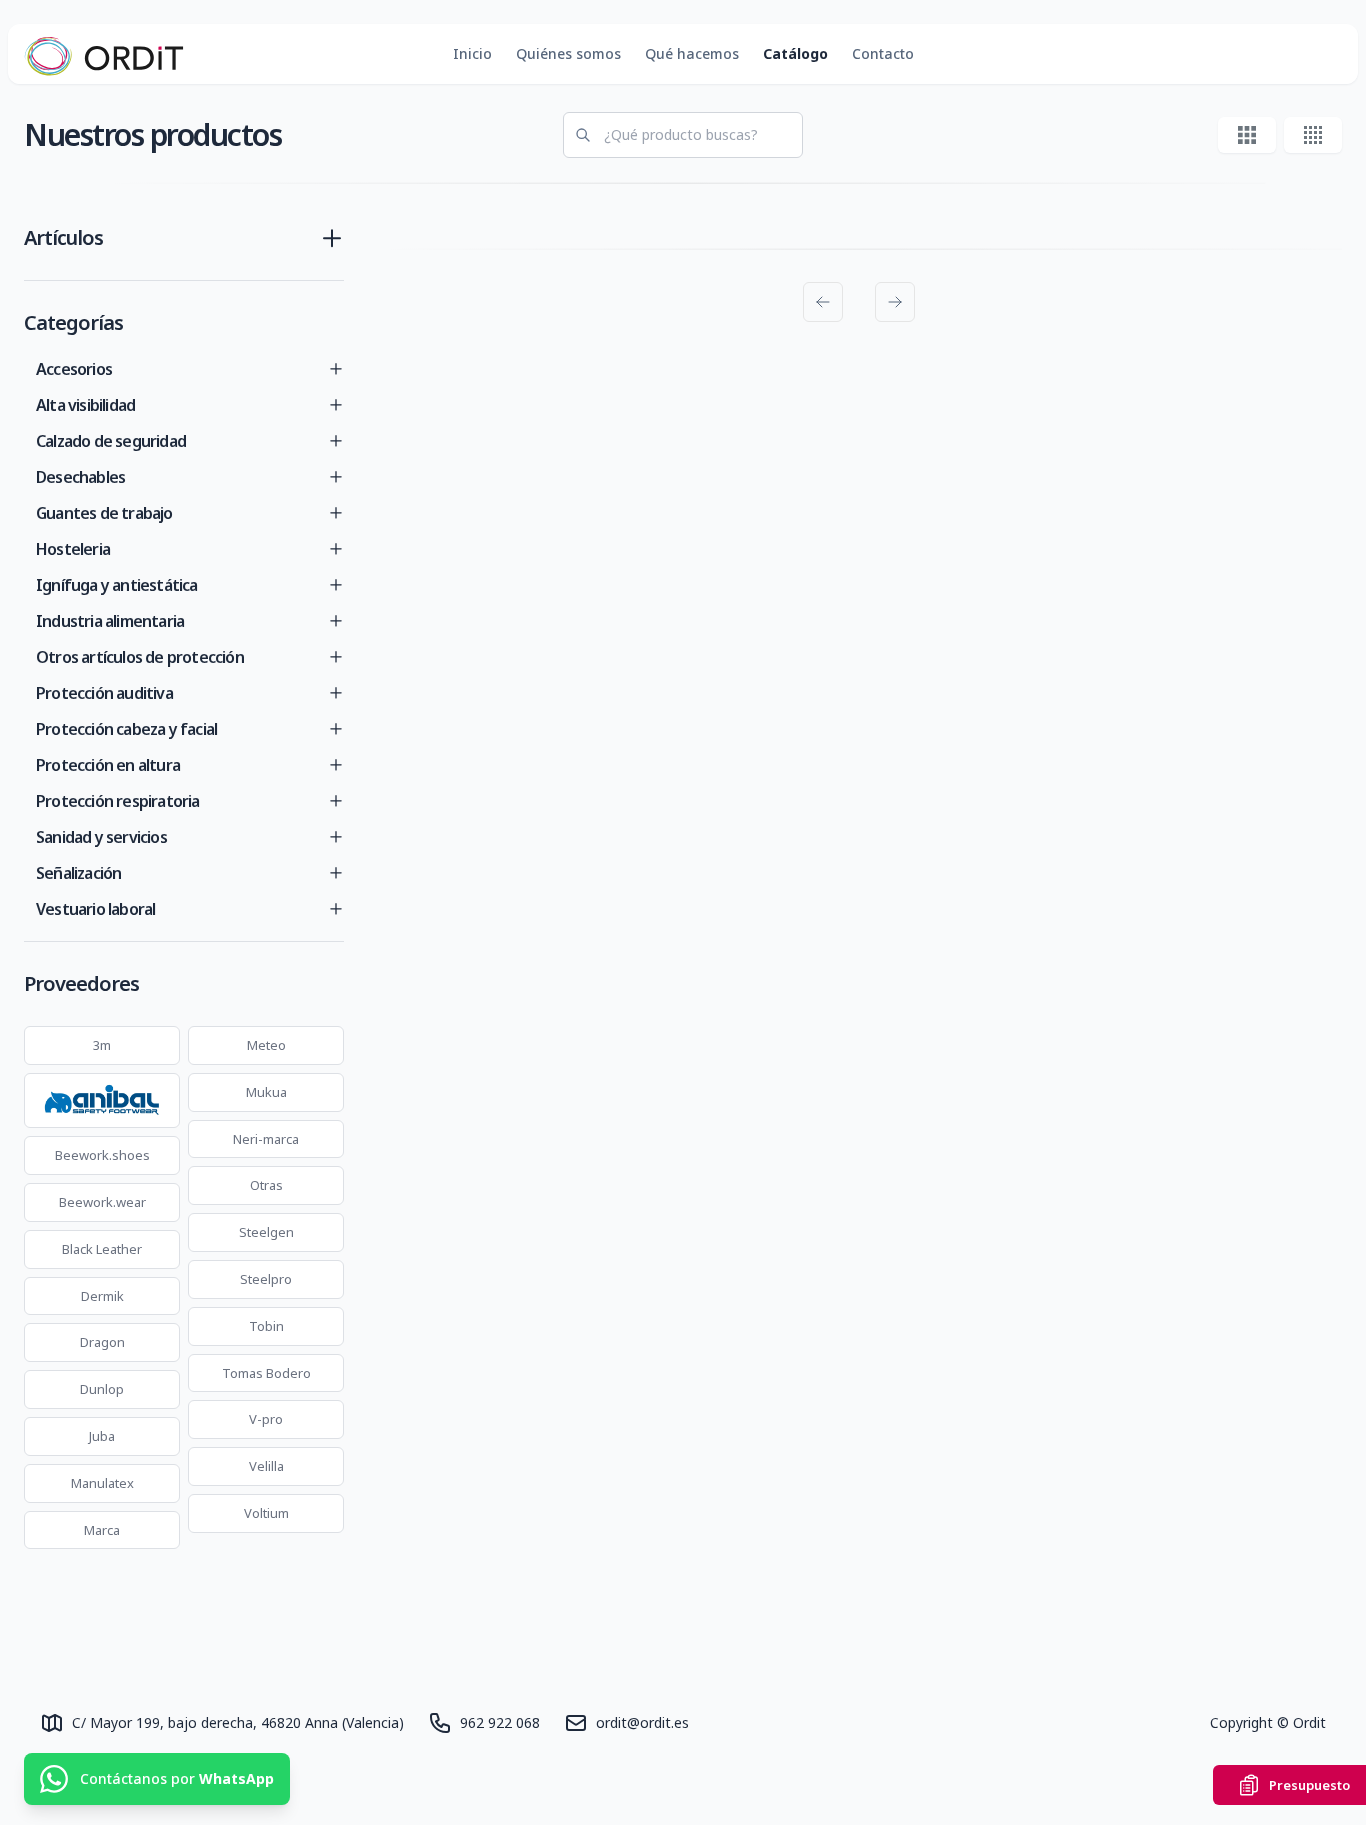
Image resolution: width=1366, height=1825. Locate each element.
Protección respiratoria (118, 801)
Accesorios (74, 369)
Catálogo (795, 53)
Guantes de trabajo (104, 513)
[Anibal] (102, 1100)
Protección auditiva (104, 693)
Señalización (78, 873)
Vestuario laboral (95, 909)
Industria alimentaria (110, 621)
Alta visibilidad (85, 405)
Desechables (80, 477)
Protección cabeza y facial (126, 729)
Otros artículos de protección (140, 657)
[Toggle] (336, 369)
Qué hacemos (692, 53)
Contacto (883, 53)
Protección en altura (108, 765)
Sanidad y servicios (101, 837)
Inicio (472, 53)
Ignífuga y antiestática (117, 585)
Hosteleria (73, 549)
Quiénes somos (568, 53)
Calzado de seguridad (111, 441)
